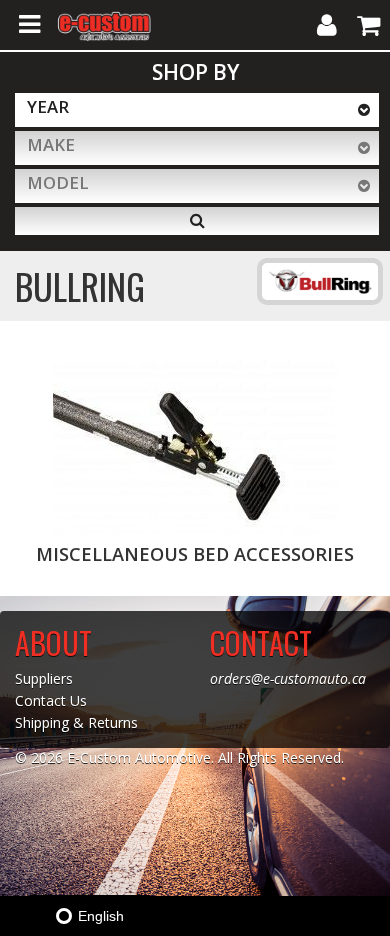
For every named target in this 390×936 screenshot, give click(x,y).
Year (48, 106)
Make (51, 144)
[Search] (197, 221)
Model (58, 182)
